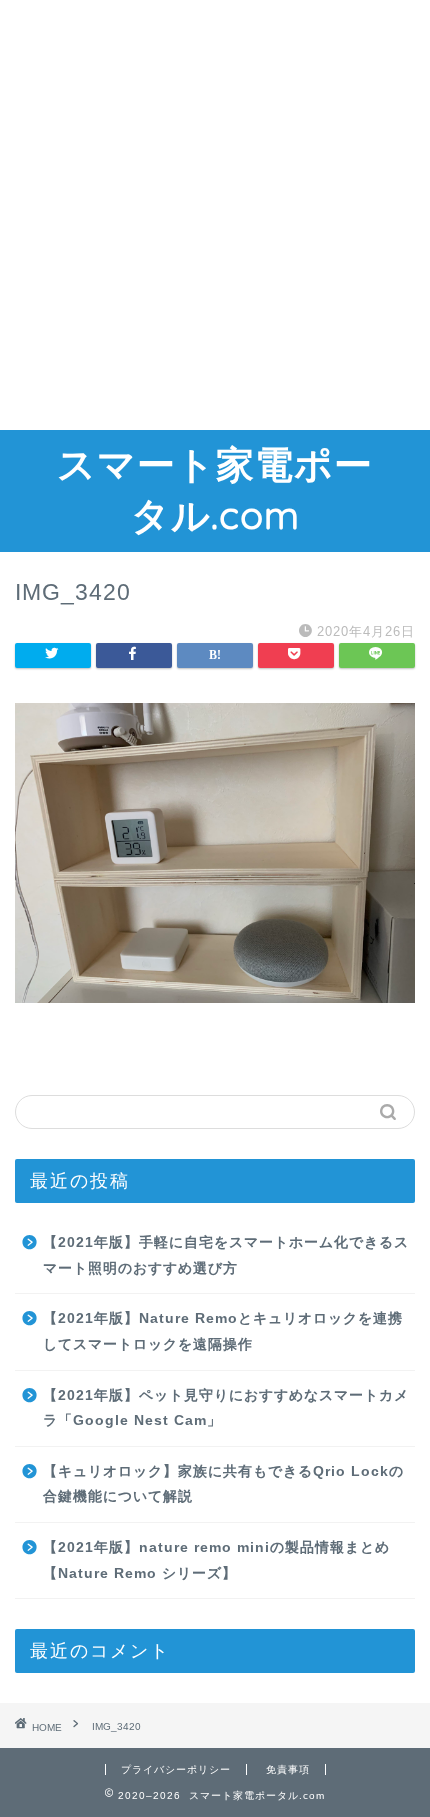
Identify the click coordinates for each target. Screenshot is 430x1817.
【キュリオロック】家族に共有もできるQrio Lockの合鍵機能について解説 (223, 1484)
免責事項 (288, 1769)
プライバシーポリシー (176, 1769)
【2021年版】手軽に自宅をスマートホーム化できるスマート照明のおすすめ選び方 (226, 1255)
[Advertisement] (215, 215)
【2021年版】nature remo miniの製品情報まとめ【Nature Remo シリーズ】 (216, 1560)
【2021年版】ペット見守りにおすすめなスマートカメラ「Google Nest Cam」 (226, 1408)
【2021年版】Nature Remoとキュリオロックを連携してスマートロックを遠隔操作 (223, 1331)
